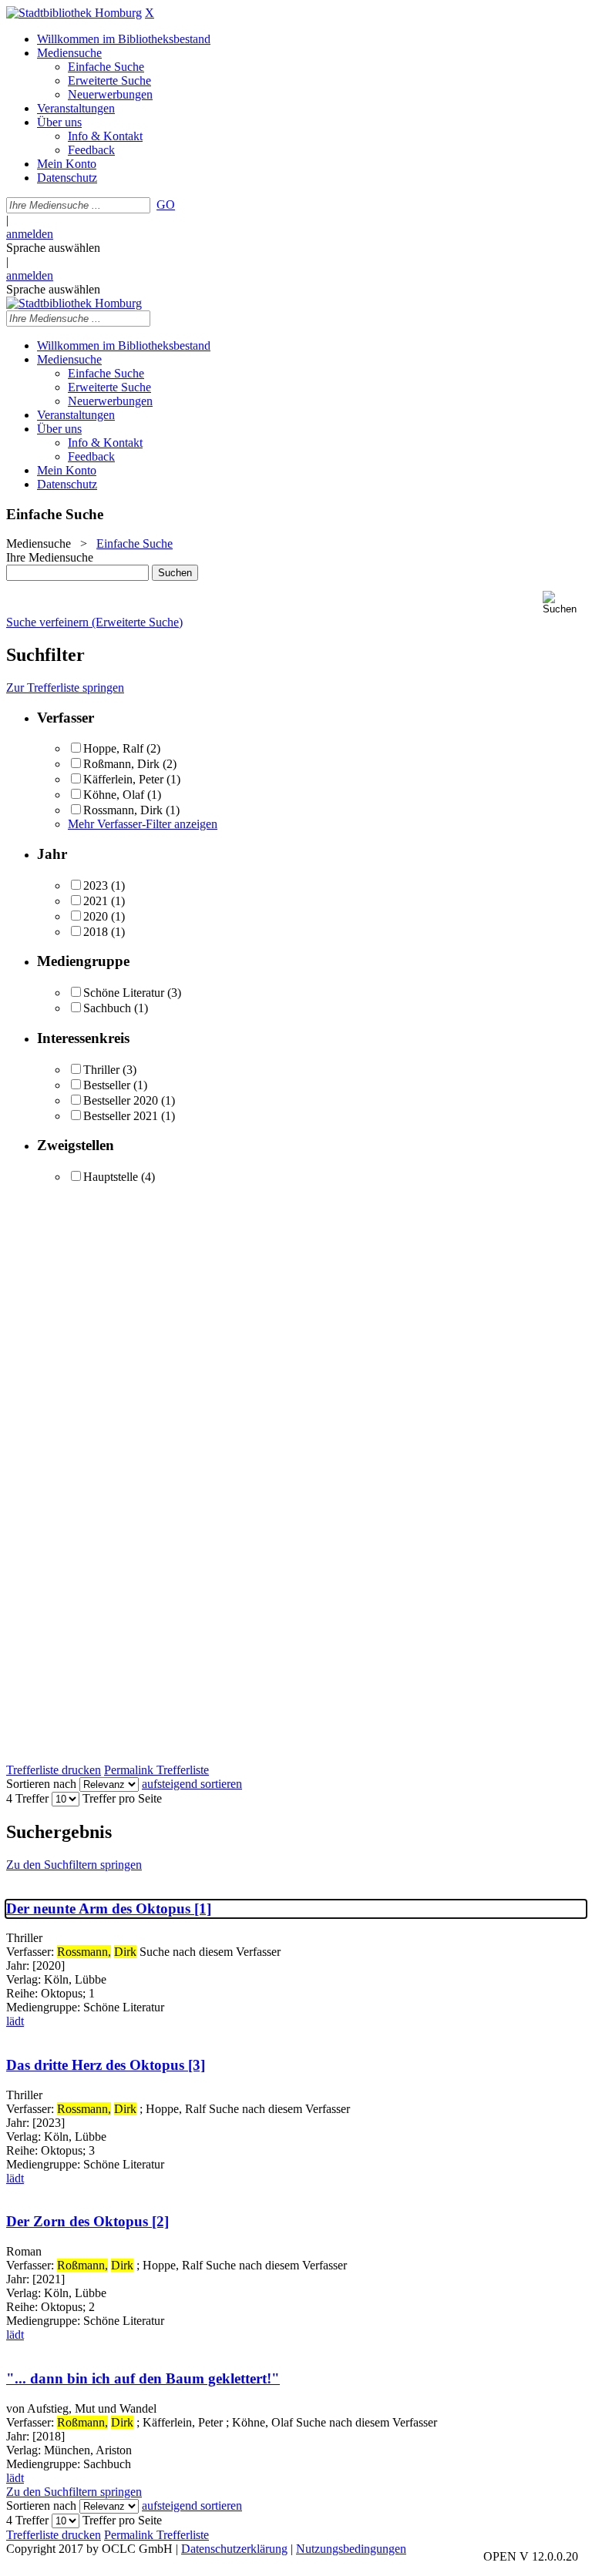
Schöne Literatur (124, 993)
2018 (96, 932)
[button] (564, 603)
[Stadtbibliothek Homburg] (74, 13)
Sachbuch (107, 1008)
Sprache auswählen (53, 248)
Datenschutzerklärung (234, 2549)
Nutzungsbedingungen (351, 2549)
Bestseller (107, 1085)
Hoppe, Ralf (113, 748)
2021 (96, 901)
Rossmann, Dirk (123, 810)
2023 (96, 885)
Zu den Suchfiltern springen (74, 1865)
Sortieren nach (41, 1784)
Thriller (101, 1070)
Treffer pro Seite (122, 1798)
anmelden (30, 234)
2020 (96, 916)
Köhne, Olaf (114, 795)
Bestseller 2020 (121, 1100)
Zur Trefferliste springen (65, 688)
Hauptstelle (111, 1177)
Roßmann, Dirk (123, 764)
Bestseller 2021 (121, 1116)
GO (166, 205)
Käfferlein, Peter (125, 779)
